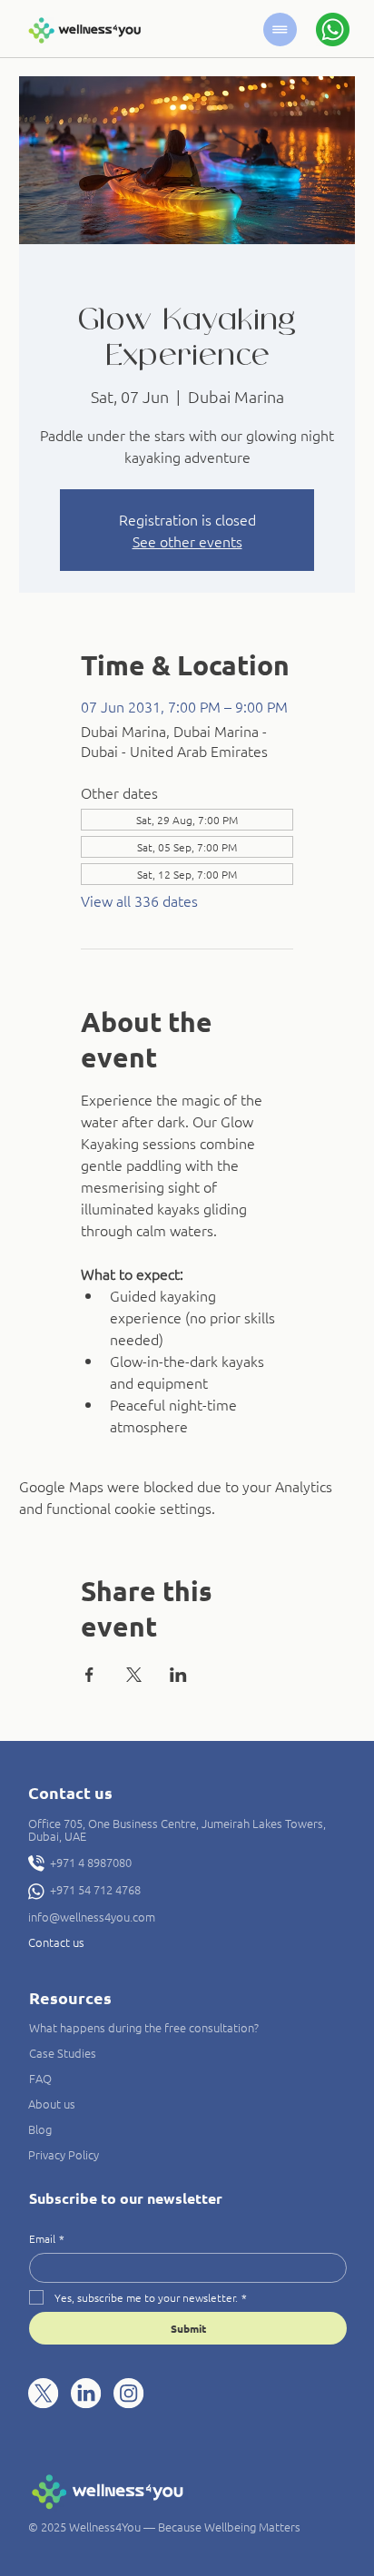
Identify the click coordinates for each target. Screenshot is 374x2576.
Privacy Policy (64, 2154)
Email (47, 2239)
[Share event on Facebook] (89, 1675)
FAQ (40, 2078)
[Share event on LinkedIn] (178, 1675)
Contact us (56, 1942)
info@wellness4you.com (92, 1917)
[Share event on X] (134, 1675)
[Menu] (280, 29)
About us (52, 2104)
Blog (40, 2129)
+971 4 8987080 (91, 1862)
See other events (187, 541)
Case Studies (63, 2053)
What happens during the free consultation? (144, 2027)
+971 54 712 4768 (95, 1889)
